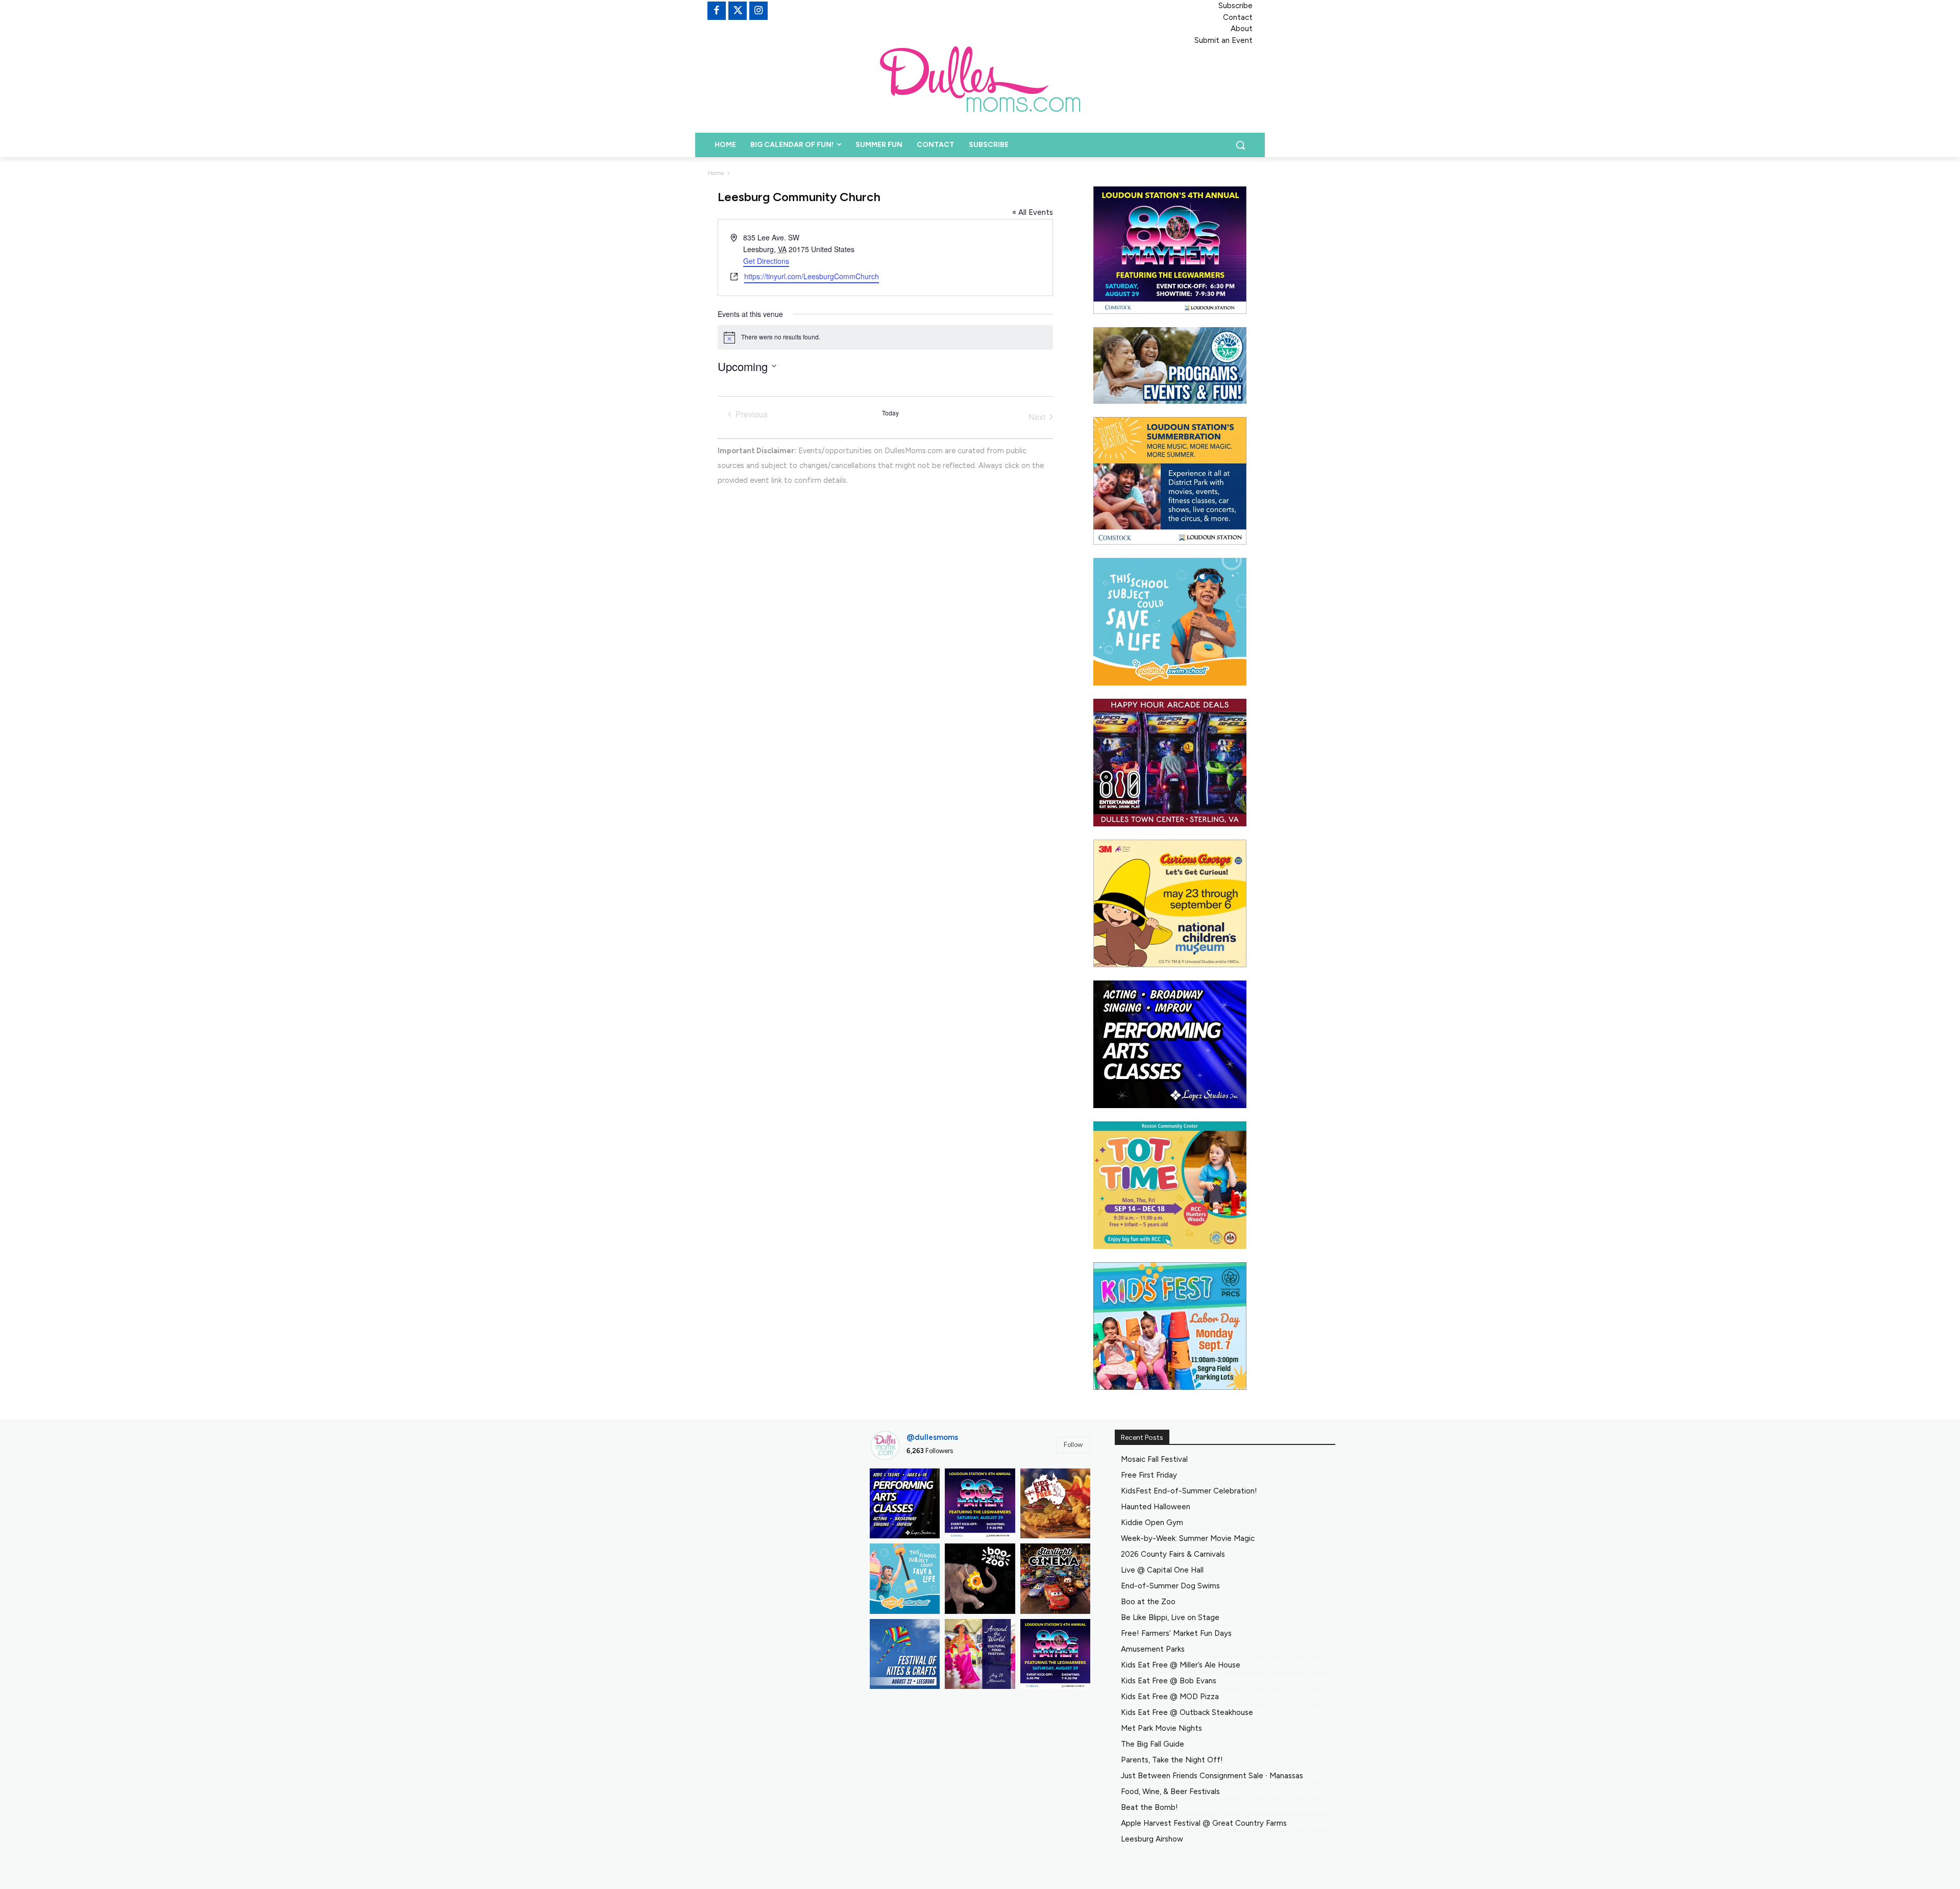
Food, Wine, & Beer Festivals (1170, 1792)
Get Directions (766, 261)
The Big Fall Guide (1153, 1744)
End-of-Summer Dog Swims (1170, 1586)
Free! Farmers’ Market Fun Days (1176, 1633)
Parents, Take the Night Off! (1172, 1760)
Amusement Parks (1153, 1649)
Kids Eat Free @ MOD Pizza (1170, 1697)
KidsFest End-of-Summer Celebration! (1189, 1491)
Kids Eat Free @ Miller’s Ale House (1181, 1665)
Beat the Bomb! (1149, 1807)
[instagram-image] (905, 1503)
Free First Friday (1149, 1475)
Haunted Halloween (1156, 1507)
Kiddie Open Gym (1152, 1523)
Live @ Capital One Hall (1162, 1570)
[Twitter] (738, 11)
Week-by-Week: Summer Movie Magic (1188, 1538)
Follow (1073, 1445)
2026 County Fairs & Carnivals (1173, 1554)
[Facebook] (717, 11)
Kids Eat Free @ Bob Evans (1169, 1681)
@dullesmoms (932, 1437)
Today (890, 413)
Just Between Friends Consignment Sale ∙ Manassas (1212, 1776)
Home (716, 173)
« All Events (1033, 212)
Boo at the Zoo (1148, 1602)
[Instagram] (758, 11)
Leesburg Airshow (1152, 1839)
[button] (1240, 145)
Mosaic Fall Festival (1154, 1459)
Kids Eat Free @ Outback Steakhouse (1187, 1712)
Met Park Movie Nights (1161, 1728)
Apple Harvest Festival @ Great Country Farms (1204, 1823)
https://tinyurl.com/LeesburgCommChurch (812, 276)
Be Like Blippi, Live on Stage (1170, 1617)
